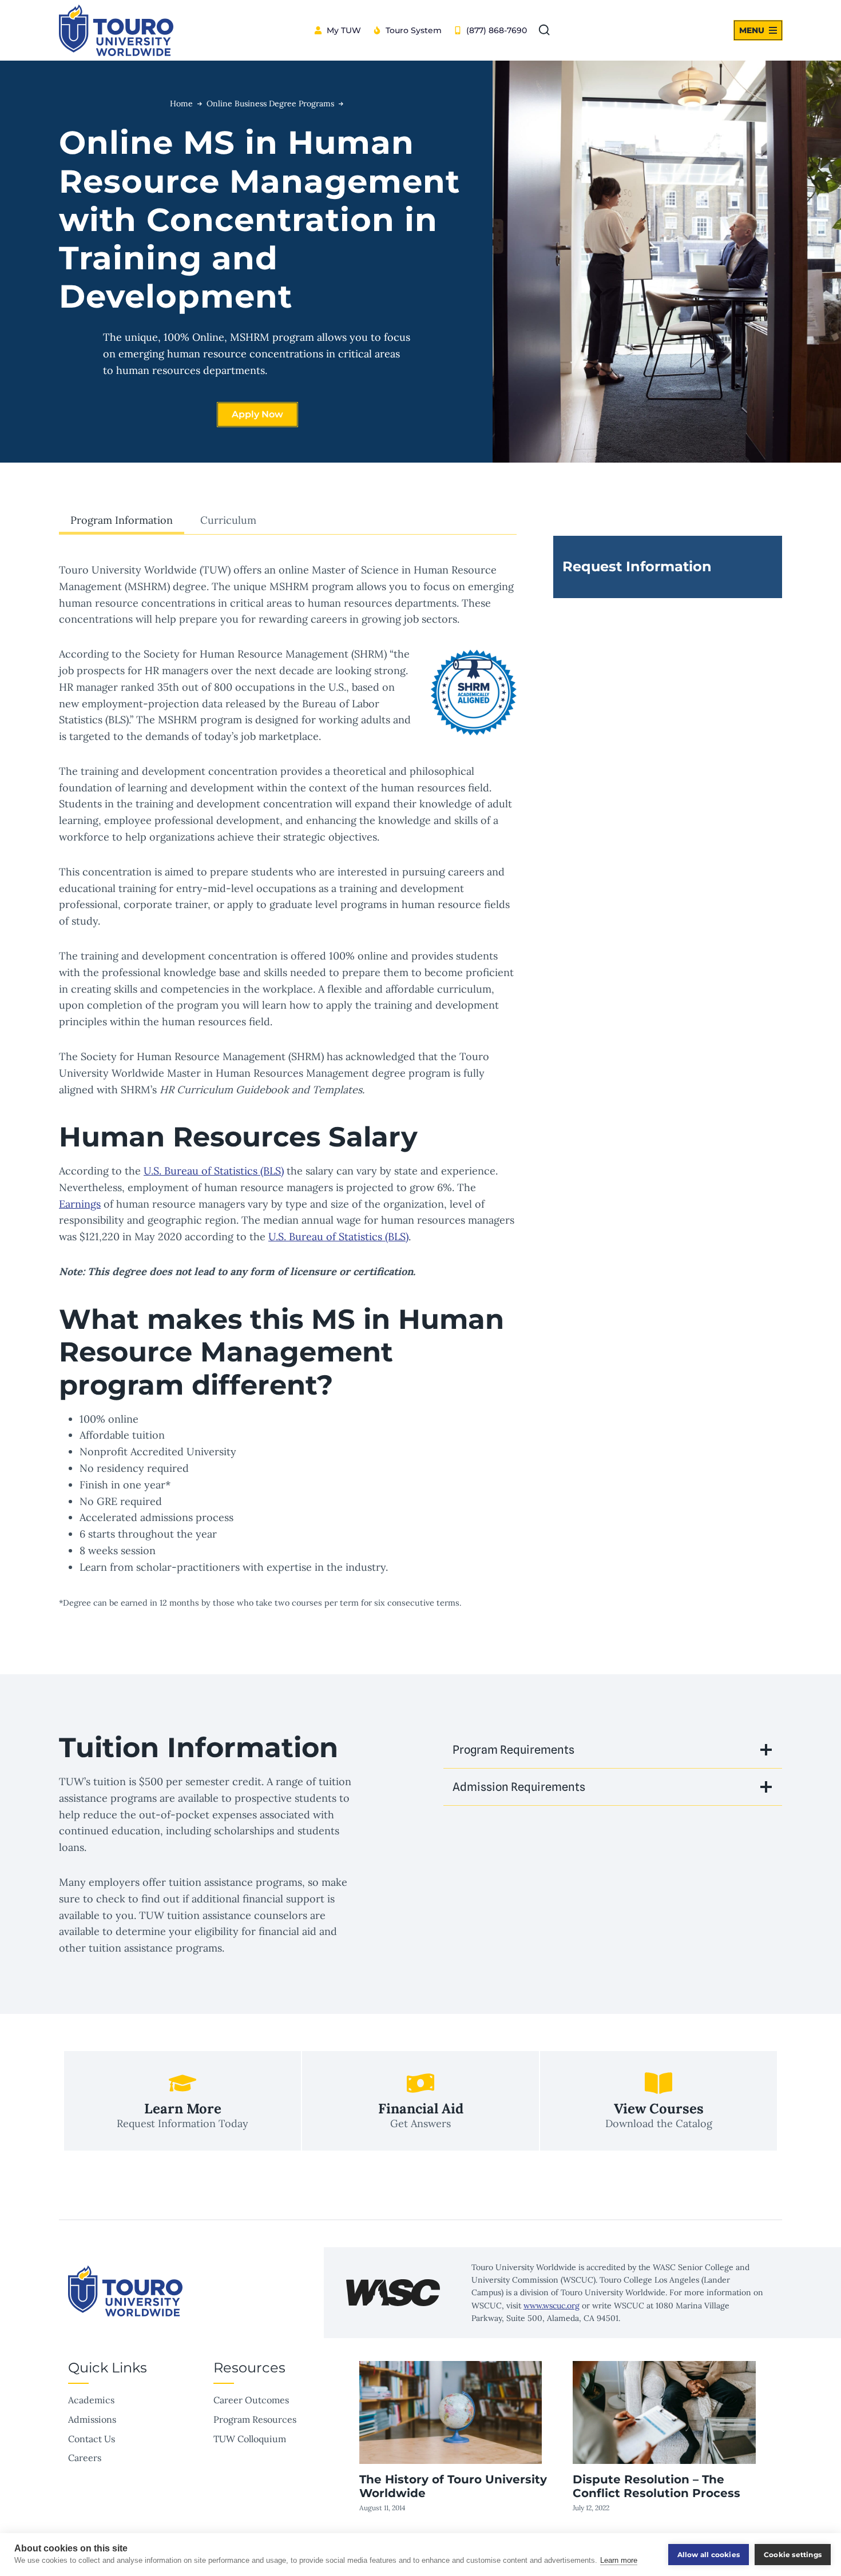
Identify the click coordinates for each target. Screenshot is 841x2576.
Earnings (80, 1204)
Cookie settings (793, 2555)
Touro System (414, 30)
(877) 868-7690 (497, 30)
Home (181, 103)
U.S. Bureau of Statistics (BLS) (214, 1171)
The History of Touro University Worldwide (453, 2486)
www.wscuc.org (552, 2306)
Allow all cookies (709, 2555)
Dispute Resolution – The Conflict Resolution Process (656, 2486)
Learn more (619, 2560)
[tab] (122, 521)
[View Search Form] (544, 30)
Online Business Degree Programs (270, 103)
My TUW (344, 30)
